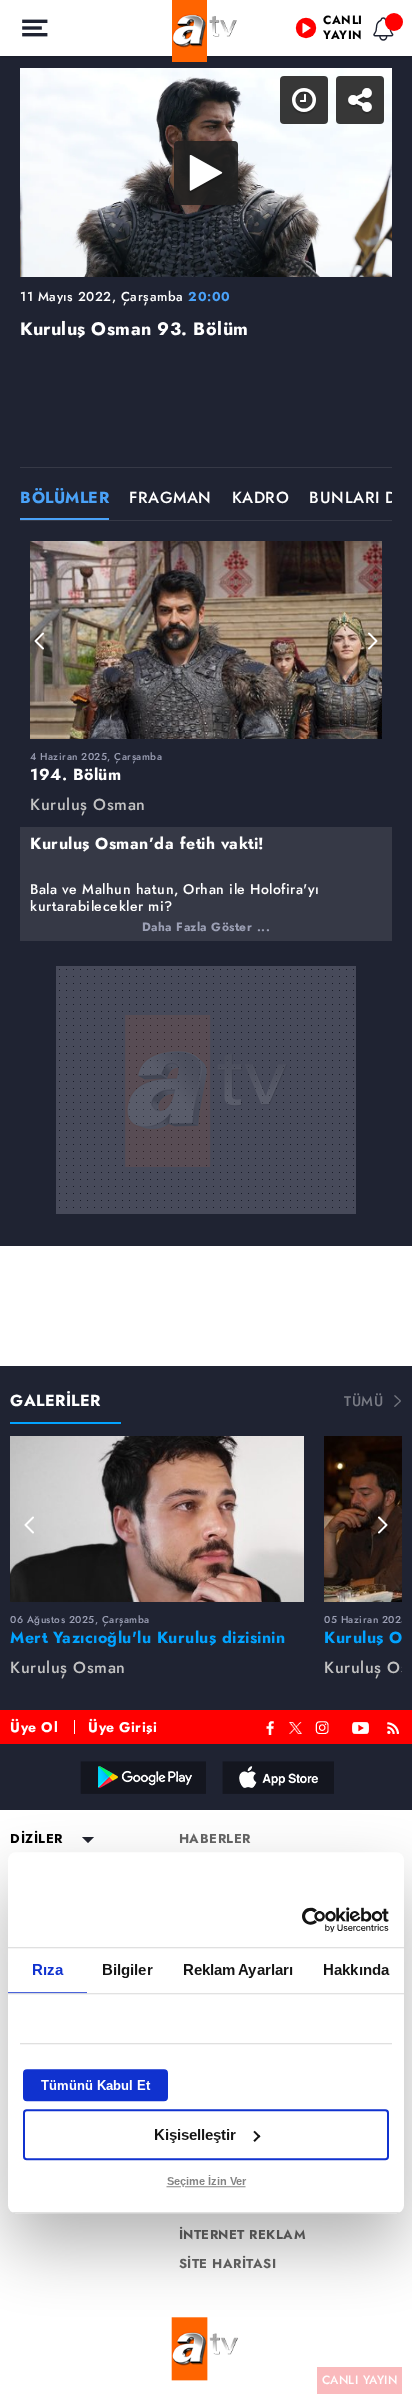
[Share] (380, 32)
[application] (206, 1197)
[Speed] (324, 32)
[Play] (206, 1197)
